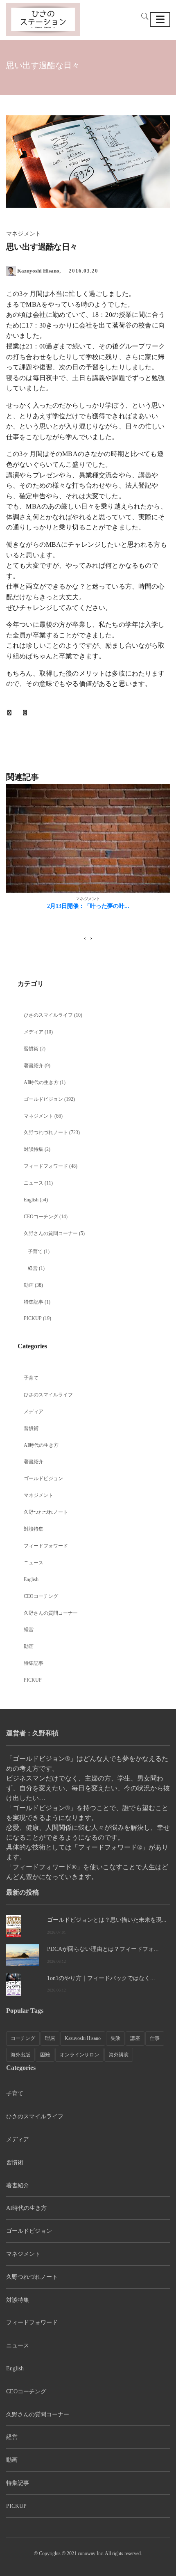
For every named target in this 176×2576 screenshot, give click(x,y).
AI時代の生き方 (41, 1082)
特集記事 (34, 1302)
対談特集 (34, 1149)
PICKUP (33, 1318)
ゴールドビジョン (43, 1099)
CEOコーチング (41, 1217)
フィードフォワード (46, 1166)
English (31, 1200)
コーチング (23, 2038)
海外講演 (119, 2055)
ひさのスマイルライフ (48, 1015)
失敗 (115, 2038)
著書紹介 (34, 1066)
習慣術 (31, 1049)
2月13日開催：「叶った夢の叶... (88, 906)
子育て (35, 1251)
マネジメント (38, 1116)
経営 (33, 1268)
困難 (45, 2055)
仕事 (155, 2038)
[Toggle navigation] (160, 19)
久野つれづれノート (46, 1132)
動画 (29, 1285)
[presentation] (85, 938)
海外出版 (20, 2055)
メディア (34, 1032)
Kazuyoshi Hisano (83, 2038)
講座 (135, 2038)
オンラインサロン (79, 2055)
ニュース (34, 1183)
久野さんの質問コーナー (51, 1233)
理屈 (50, 2038)
